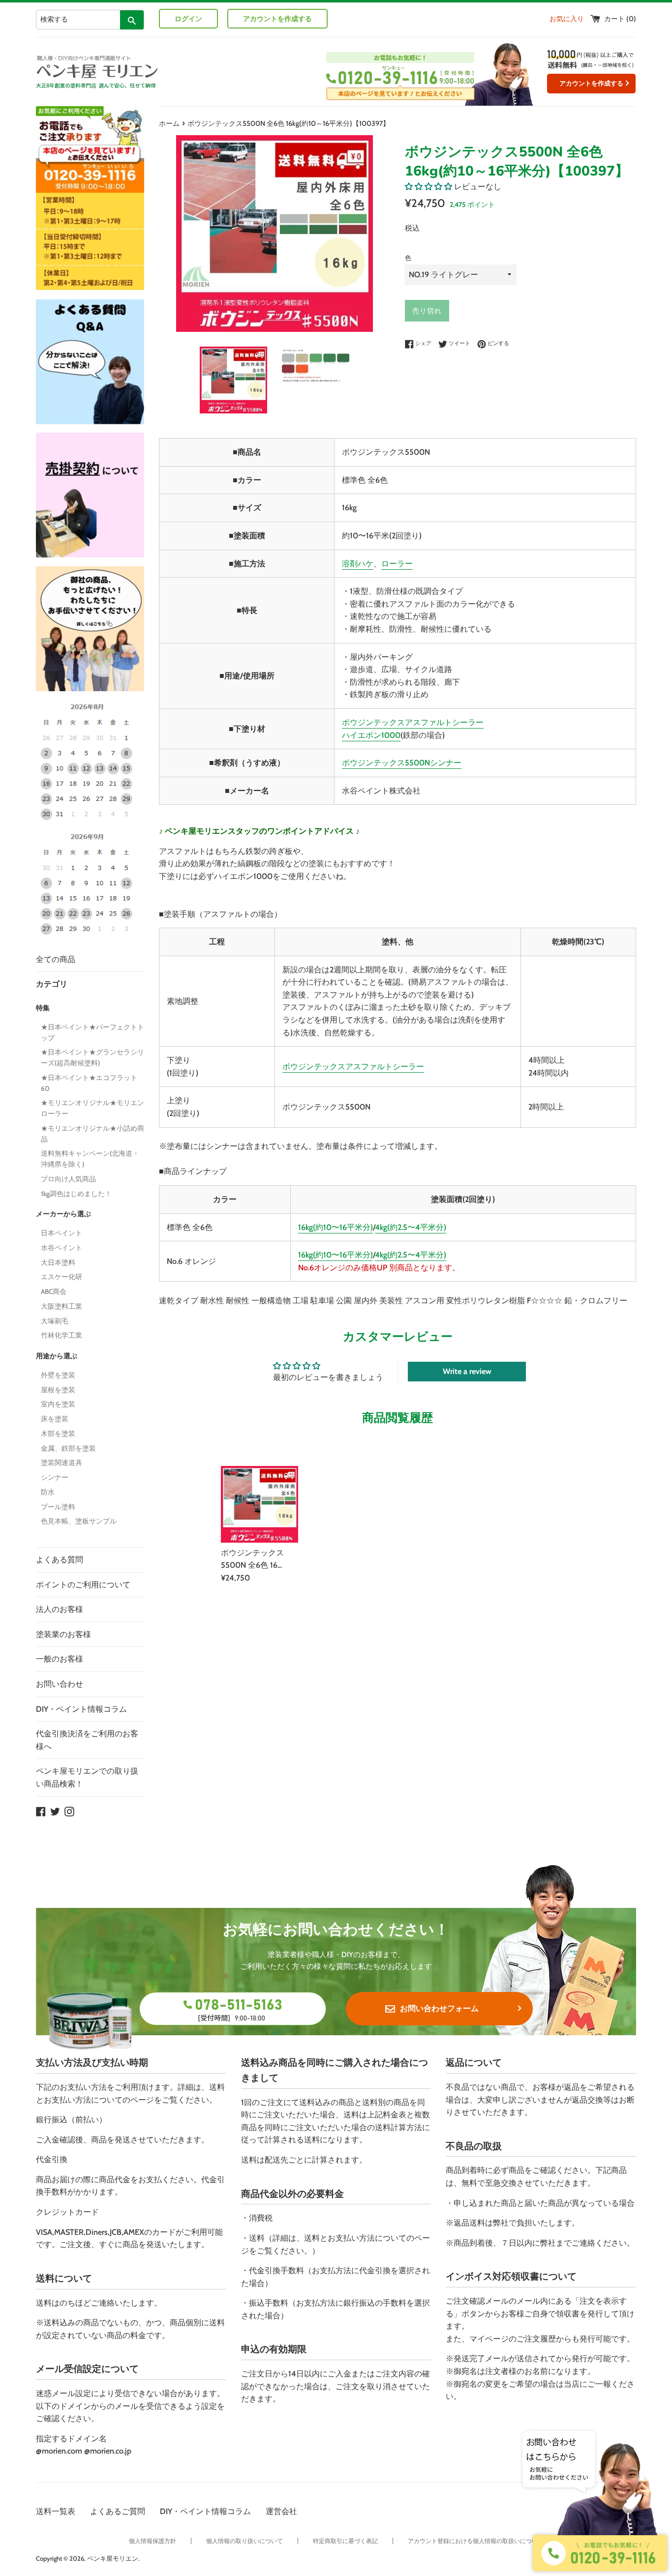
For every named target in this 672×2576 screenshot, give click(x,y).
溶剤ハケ (358, 564)
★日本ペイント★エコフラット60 (89, 1083)
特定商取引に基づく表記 (345, 2541)
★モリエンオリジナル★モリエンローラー (92, 1108)
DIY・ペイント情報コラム (81, 1709)
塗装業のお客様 (63, 1634)
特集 (43, 1008)
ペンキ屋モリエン (113, 2559)
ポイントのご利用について (83, 1585)
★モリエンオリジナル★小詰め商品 (92, 1134)
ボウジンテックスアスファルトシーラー (413, 722)
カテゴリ (52, 984)
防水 (48, 1492)
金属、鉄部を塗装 (68, 1448)
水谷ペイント (61, 1248)
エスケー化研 (61, 1277)
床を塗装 (55, 1419)
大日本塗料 (58, 1262)
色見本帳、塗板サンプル (79, 1521)
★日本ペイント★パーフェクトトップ (92, 1032)
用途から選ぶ (57, 1356)
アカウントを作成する (277, 19)
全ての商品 (56, 959)
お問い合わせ (60, 1684)
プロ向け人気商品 (68, 1179)
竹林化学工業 (61, 1335)
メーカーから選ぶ (63, 1214)
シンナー (55, 1477)
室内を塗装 (58, 1404)
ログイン (188, 19)
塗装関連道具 (61, 1463)
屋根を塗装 (58, 1390)
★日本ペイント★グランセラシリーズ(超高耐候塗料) (92, 1057)
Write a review (467, 1371)
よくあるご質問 (118, 2511)
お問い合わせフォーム (439, 2008)
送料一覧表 (56, 2511)
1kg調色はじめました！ (76, 1194)
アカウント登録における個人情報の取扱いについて (476, 2541)
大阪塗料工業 (61, 1306)
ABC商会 (54, 1291)
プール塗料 (58, 1507)
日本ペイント (61, 1233)
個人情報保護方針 (153, 2541)
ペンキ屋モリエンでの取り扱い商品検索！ (87, 1777)
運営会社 (281, 2511)
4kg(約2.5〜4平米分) (411, 1227)
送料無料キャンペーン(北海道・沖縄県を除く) (90, 1159)
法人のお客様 (60, 1609)
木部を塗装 (58, 1434)
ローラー (397, 564)
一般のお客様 (60, 1659)
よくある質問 (60, 1560)
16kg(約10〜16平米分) (336, 1227)
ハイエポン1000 (371, 735)
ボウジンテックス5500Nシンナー (402, 763)
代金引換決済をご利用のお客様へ (87, 1740)
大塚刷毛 (55, 1321)
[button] (428, 187)
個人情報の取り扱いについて (244, 2541)
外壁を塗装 (58, 1375)
